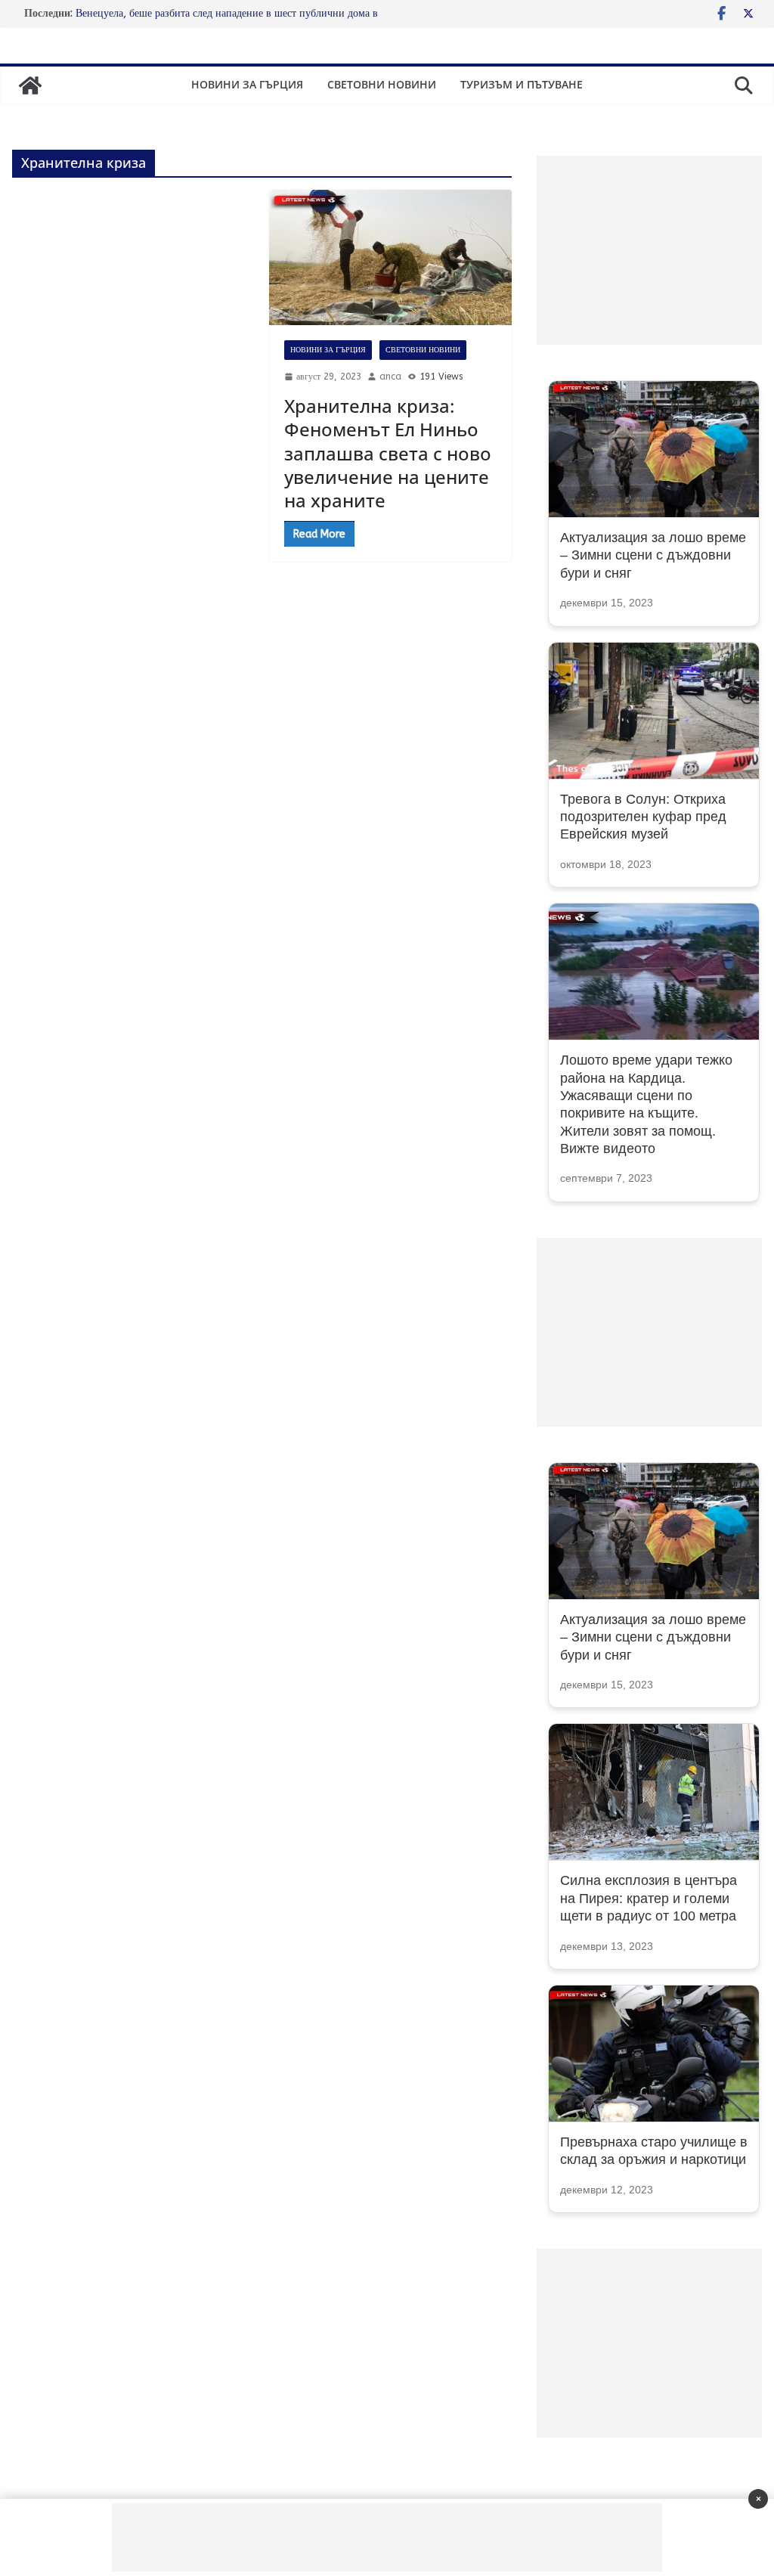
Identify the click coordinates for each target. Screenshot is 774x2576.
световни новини (382, 84)
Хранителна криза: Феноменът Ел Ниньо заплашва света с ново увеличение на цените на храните (388, 453)
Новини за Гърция (247, 84)
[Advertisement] (649, 250)
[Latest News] (30, 85)
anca (390, 377)
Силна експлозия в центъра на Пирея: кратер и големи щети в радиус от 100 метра (649, 1898)
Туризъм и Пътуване (522, 84)
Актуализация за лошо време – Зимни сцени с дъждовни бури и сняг (653, 555)
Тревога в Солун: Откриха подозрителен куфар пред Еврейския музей (643, 817)
